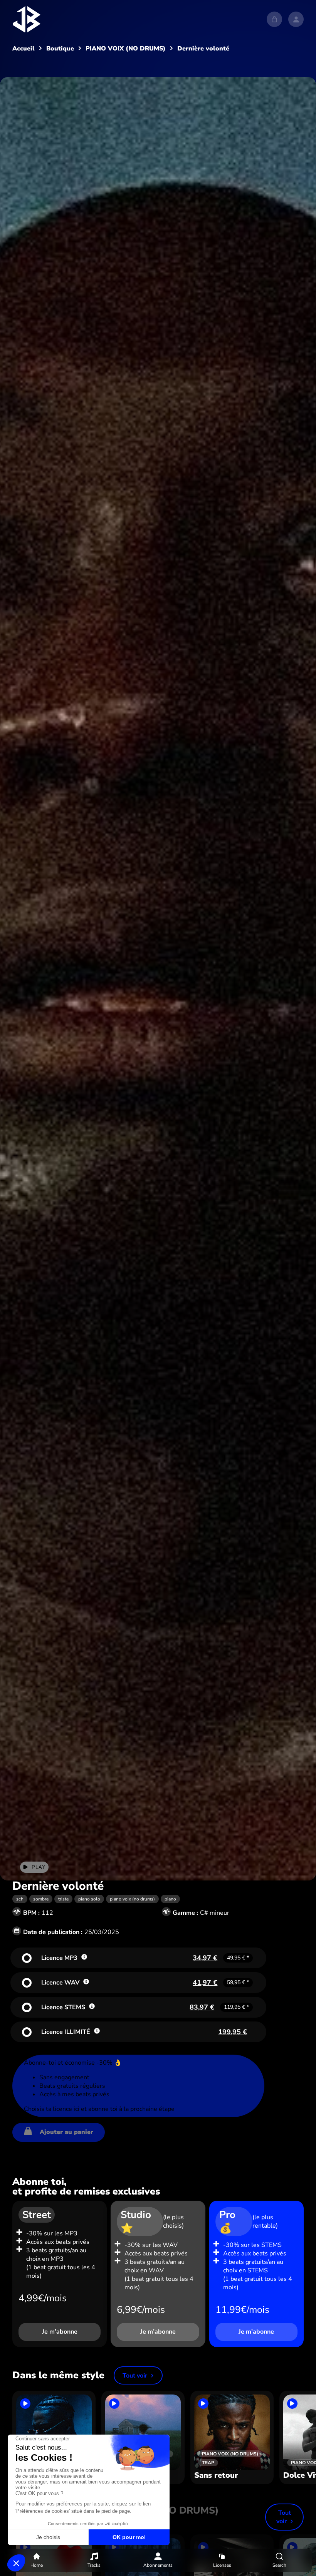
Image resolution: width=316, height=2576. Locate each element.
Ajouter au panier (66, 2132)
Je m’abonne (60, 2332)
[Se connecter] (296, 19)
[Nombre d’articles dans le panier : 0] (274, 19)
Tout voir (135, 2376)
